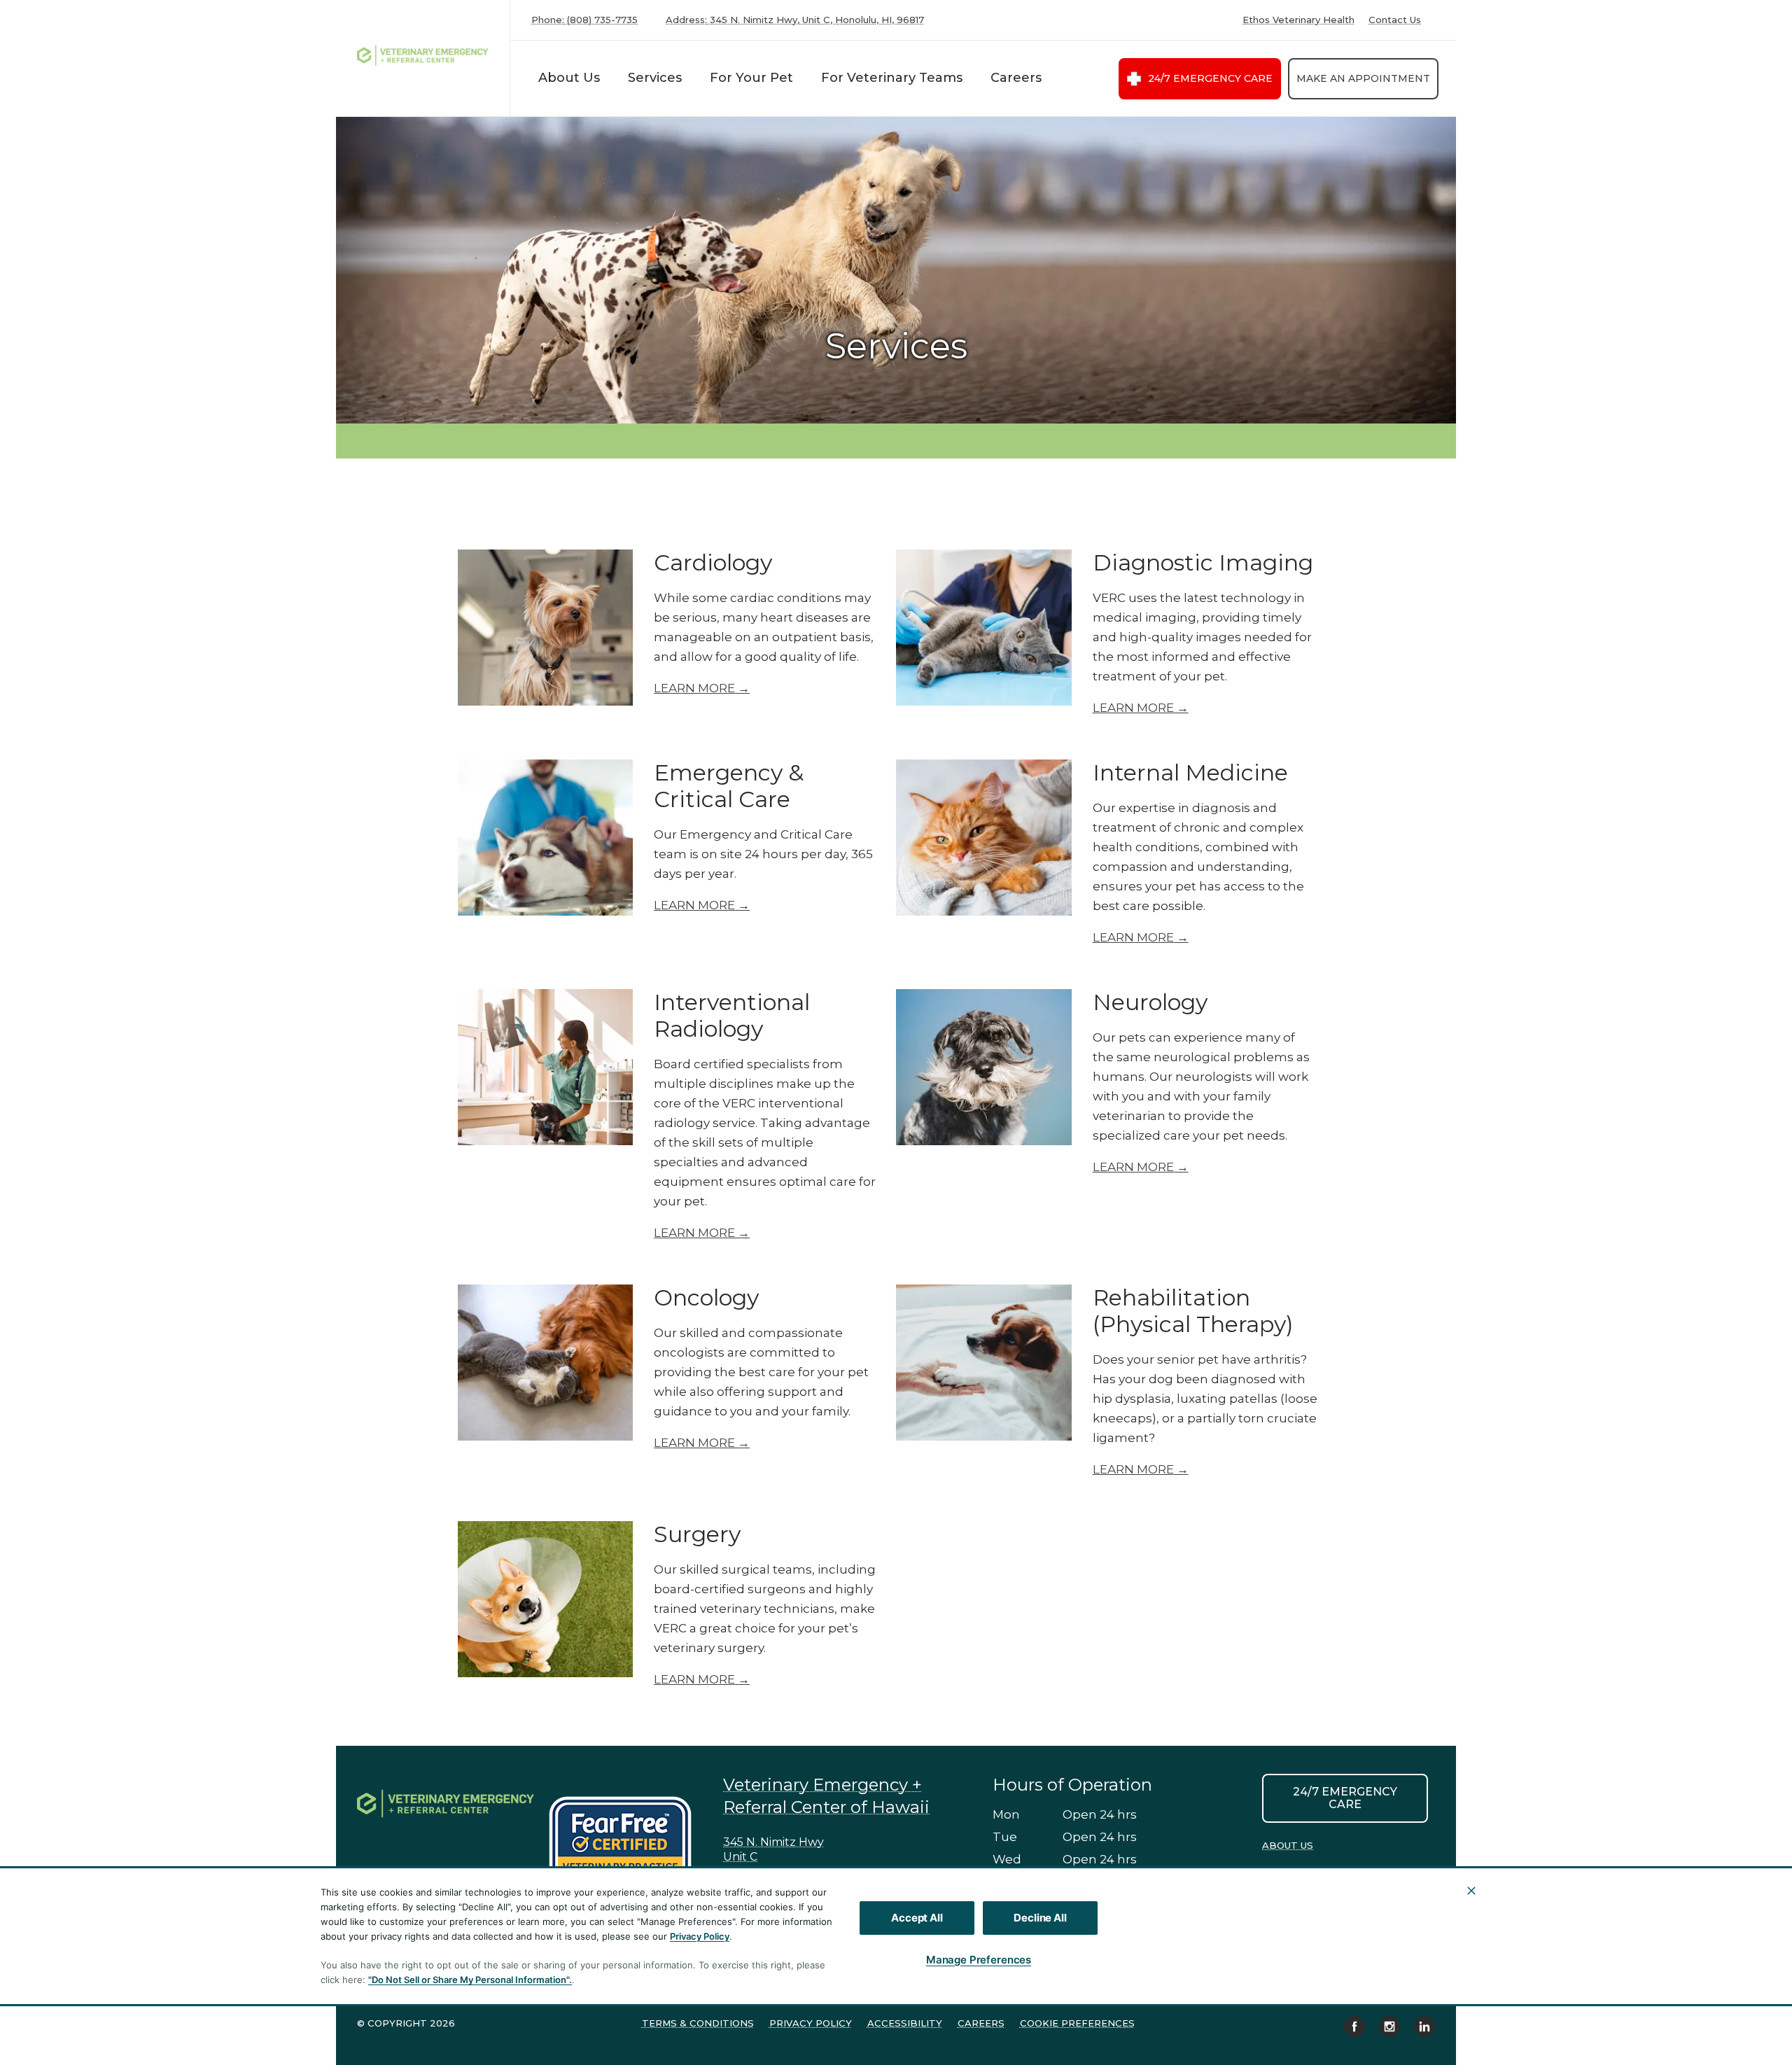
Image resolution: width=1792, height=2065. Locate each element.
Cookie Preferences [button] (1077, 2023)
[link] (426, 55)
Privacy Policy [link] (811, 2023)
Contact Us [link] (1395, 20)
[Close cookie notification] (1471, 1891)
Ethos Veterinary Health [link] (1298, 20)
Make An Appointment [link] (1363, 78)
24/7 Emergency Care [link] (1210, 78)
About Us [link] (1288, 1845)
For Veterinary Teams (892, 78)
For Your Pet (751, 78)
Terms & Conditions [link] (698, 2023)
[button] (627, 1841)
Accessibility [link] (905, 2023)
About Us (569, 78)
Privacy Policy (700, 1936)
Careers (1016, 78)
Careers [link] (981, 2023)
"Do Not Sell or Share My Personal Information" (469, 1980)
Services (655, 78)
